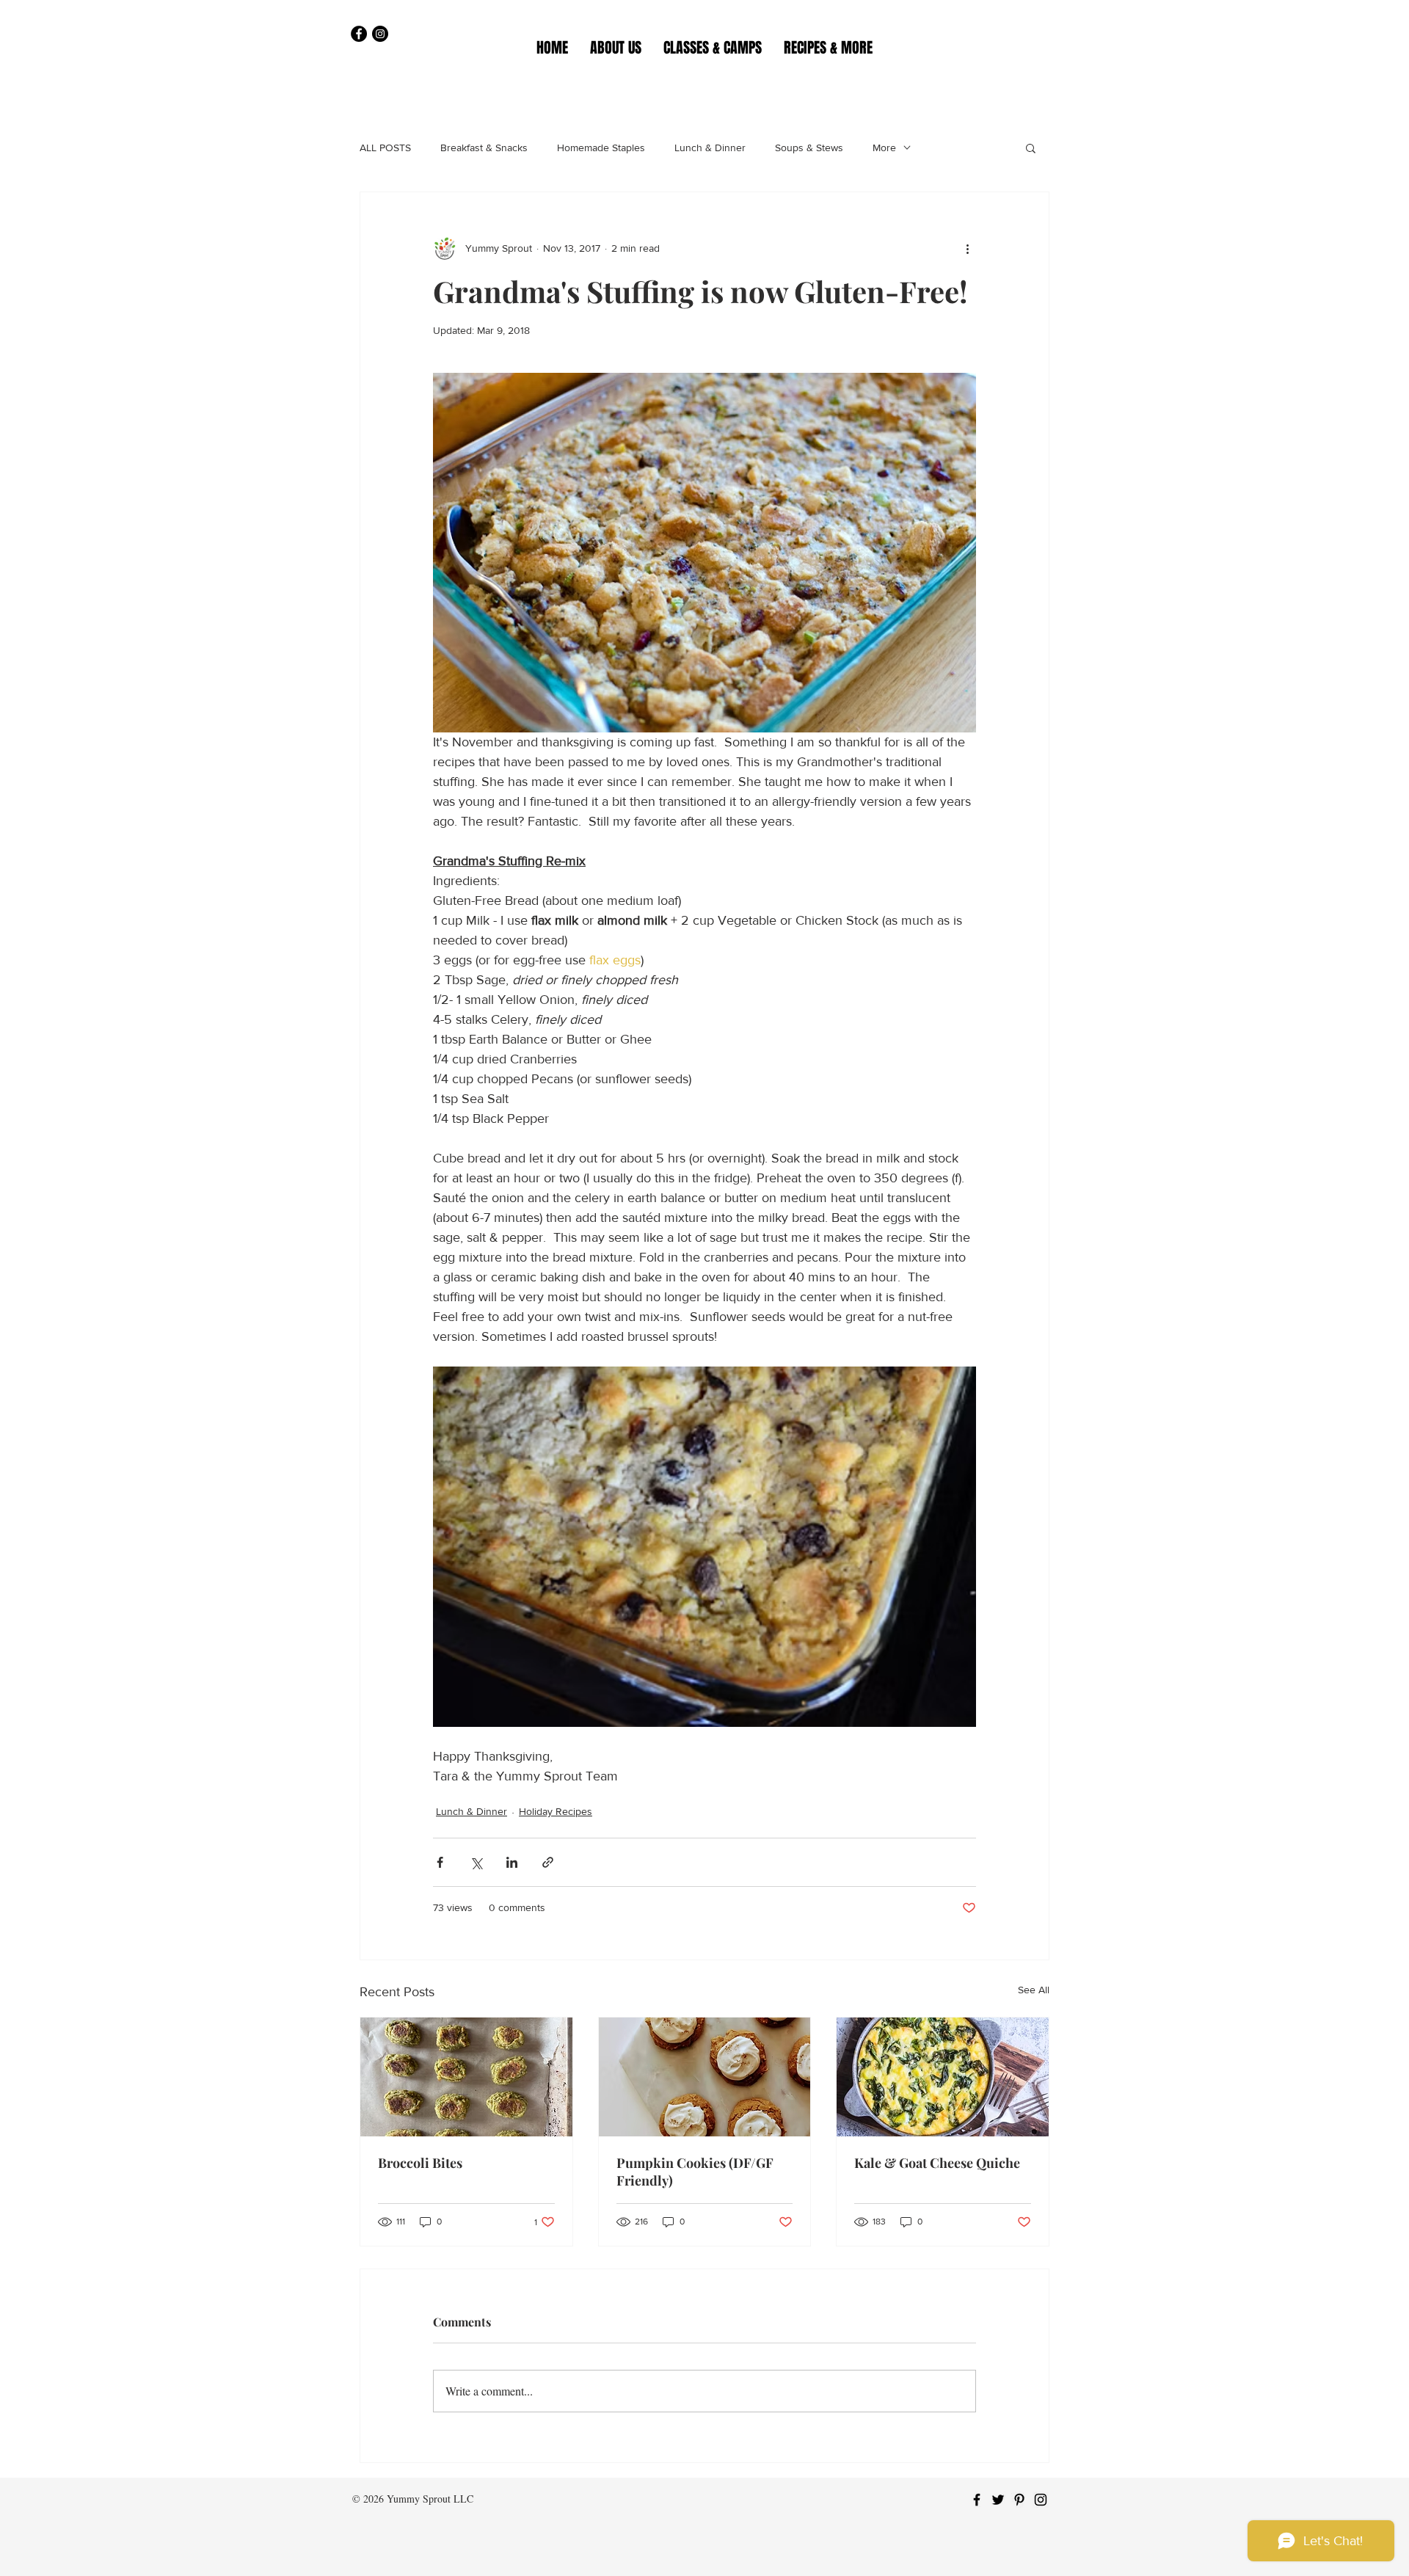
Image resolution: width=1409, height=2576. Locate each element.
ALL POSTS (385, 148)
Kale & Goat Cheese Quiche (937, 2163)
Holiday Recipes (556, 1811)
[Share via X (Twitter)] (476, 1862)
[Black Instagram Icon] (1041, 2500)
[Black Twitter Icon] (998, 2500)
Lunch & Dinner (710, 148)
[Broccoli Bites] (466, 2077)
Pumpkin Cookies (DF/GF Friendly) (695, 2172)
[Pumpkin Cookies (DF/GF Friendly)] (705, 2077)
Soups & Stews (809, 148)
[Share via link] (548, 1862)
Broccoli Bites (420, 2163)
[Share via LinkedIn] (512, 1862)
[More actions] (967, 248)
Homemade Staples (601, 148)
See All (1034, 1990)
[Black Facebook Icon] (977, 2500)
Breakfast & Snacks (484, 148)
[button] (713, 48)
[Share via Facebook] (440, 1862)
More (884, 148)
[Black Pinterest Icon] (1019, 2500)
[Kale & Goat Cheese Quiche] (943, 2077)
